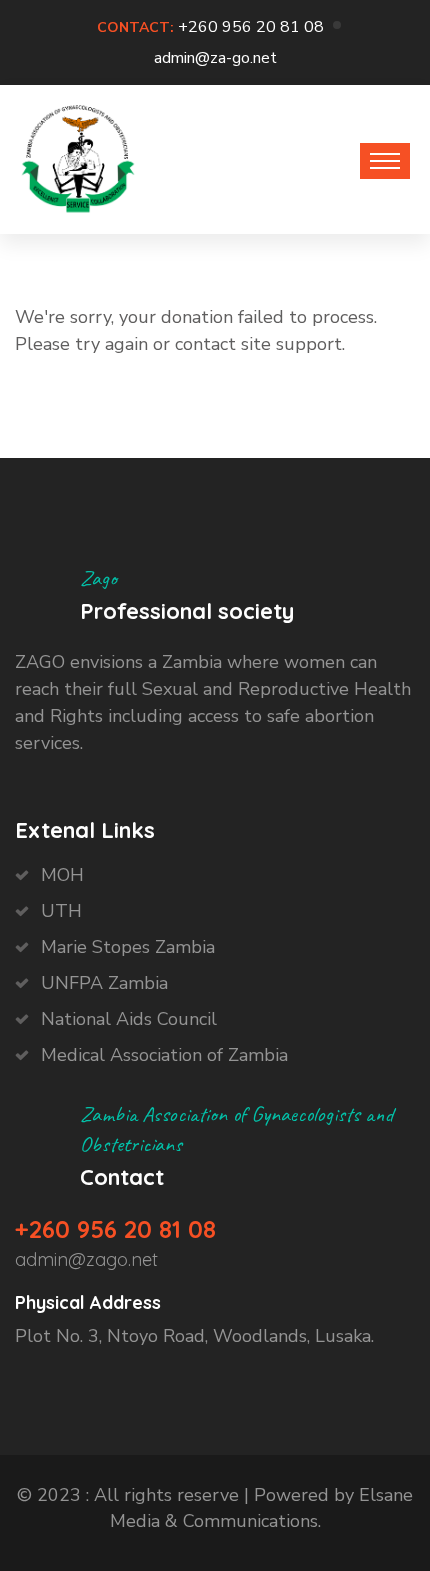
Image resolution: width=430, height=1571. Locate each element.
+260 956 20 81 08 (251, 27)
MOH (62, 875)
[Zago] (78, 154)
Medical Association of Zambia (164, 1055)
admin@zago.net (86, 1259)
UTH (61, 911)
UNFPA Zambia (104, 983)
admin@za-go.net (215, 58)
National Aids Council (129, 1019)
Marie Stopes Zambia (128, 947)
